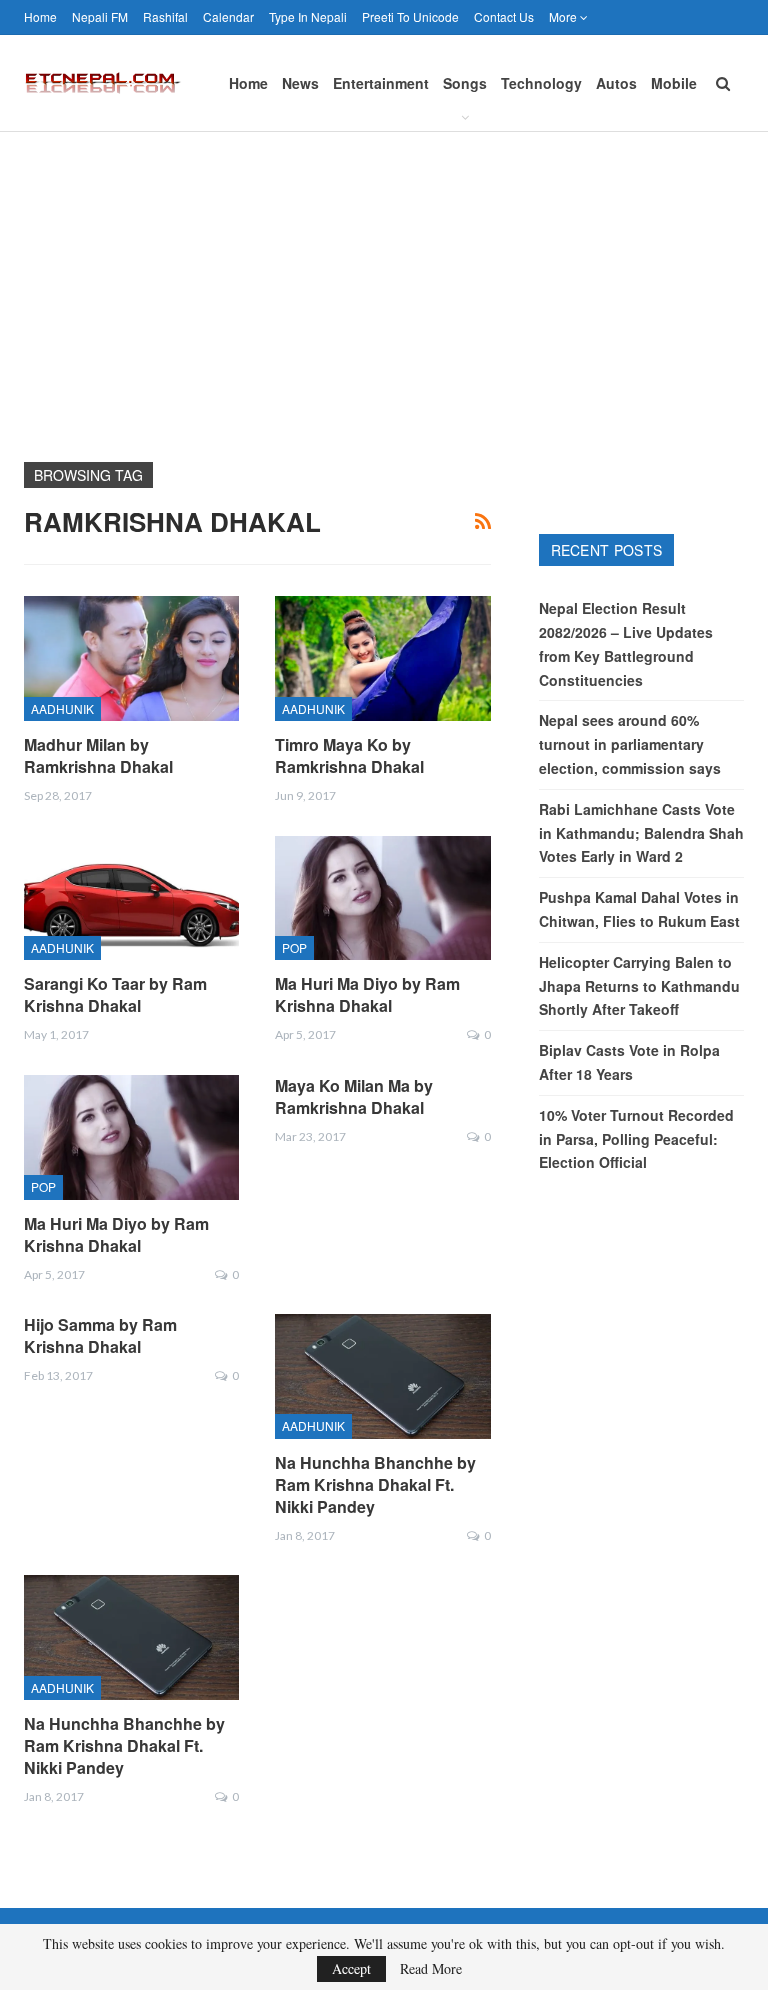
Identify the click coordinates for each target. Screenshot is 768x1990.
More (564, 16)
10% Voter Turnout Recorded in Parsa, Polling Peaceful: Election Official (636, 1139)
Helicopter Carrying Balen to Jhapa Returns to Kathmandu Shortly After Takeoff (639, 986)
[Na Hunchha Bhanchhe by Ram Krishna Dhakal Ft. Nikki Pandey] (382, 1376)
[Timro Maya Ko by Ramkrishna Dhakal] (382, 658)
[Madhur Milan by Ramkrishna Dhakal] (131, 658)
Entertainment (381, 83)
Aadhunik (62, 708)
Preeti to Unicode (410, 16)
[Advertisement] (384, 282)
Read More (431, 1969)
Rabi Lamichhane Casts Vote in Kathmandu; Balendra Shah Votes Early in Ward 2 (641, 833)
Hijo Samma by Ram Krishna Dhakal (100, 1335)
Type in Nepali (308, 16)
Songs (465, 83)
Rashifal (165, 16)
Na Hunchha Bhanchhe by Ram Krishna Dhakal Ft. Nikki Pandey (375, 1484)
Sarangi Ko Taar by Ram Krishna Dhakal (115, 994)
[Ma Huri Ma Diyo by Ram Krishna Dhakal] (382, 898)
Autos (616, 83)
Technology (541, 83)
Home (40, 16)
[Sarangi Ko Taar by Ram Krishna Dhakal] (131, 898)
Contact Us (504, 16)
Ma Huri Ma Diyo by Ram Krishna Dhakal (367, 994)
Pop (294, 947)
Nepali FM (100, 16)
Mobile (674, 83)
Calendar (228, 16)
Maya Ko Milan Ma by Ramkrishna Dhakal (354, 1096)
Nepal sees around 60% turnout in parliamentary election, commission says (630, 744)
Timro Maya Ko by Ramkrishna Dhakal (349, 755)
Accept (351, 1968)
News (300, 83)
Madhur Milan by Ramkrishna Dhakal (98, 755)
